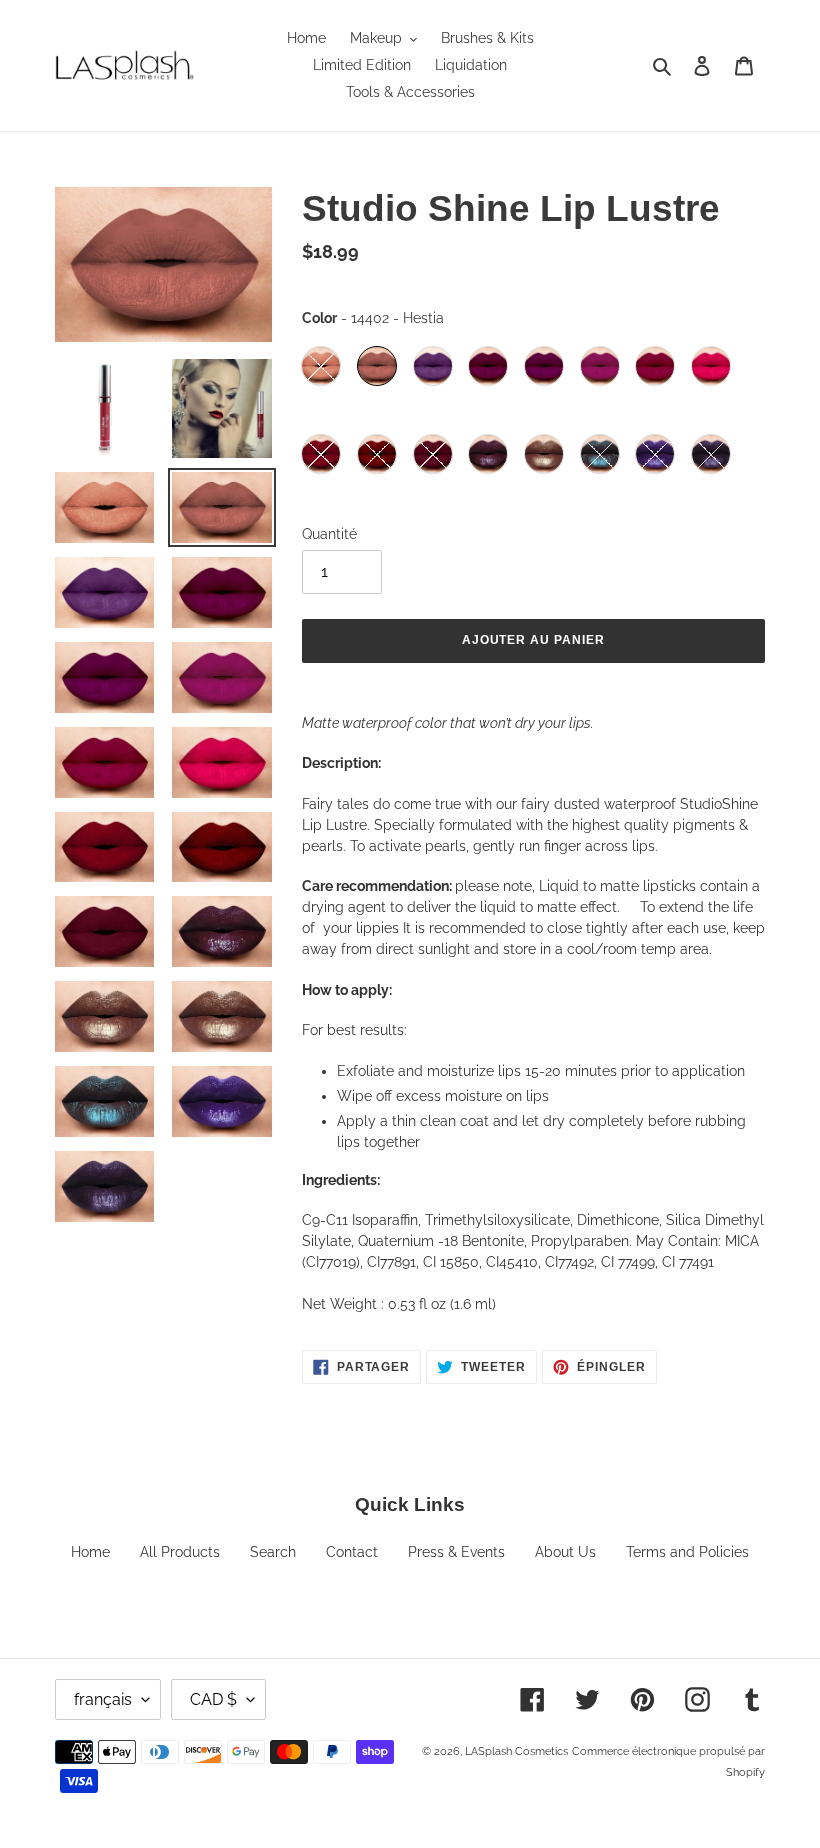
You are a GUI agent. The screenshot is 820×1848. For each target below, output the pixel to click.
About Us (565, 1552)
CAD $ (213, 1699)
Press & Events (456, 1552)
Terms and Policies (687, 1552)
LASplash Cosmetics (516, 1751)
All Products (180, 1552)
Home (90, 1552)
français (103, 1699)
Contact (352, 1552)
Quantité (329, 534)
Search (273, 1552)
